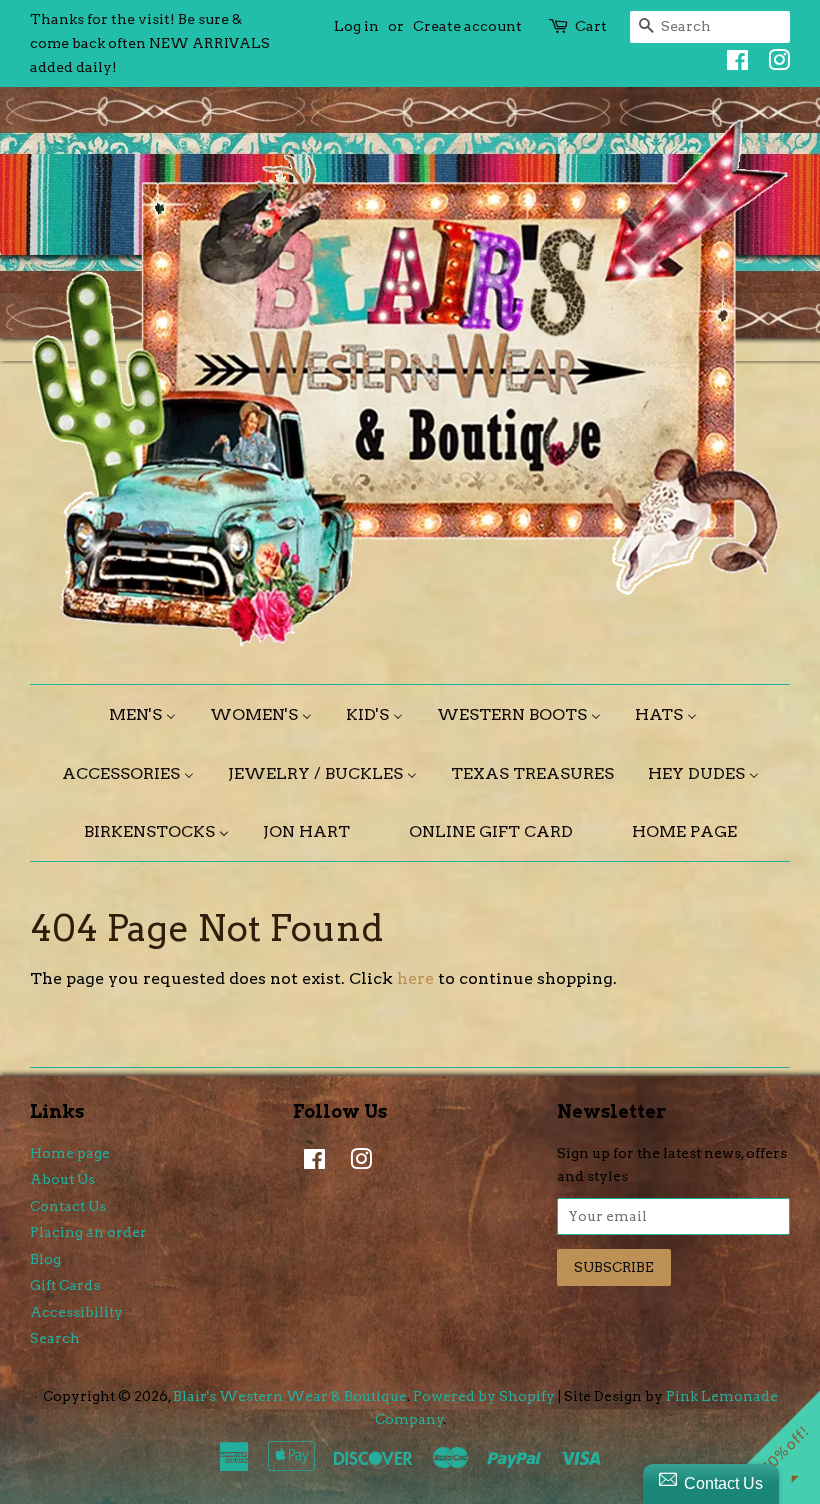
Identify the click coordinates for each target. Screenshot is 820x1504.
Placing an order (88, 1232)
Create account (467, 26)
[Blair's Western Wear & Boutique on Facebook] (732, 64)
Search (55, 1338)
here (415, 978)
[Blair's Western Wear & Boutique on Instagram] (774, 64)
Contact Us (68, 1206)
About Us (62, 1179)
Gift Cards (65, 1285)
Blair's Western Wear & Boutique (290, 1396)
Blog (45, 1259)
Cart (591, 26)
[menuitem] (150, 714)
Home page (70, 1153)
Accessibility (76, 1312)
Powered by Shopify (484, 1396)
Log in (356, 26)
